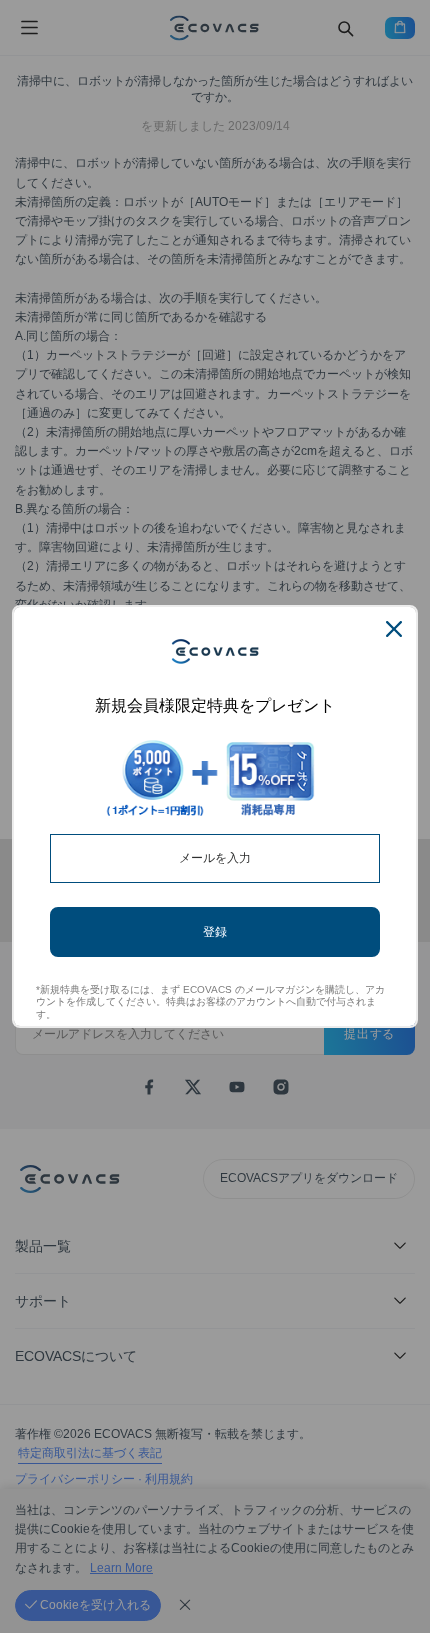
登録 (215, 931)
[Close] (394, 629)
